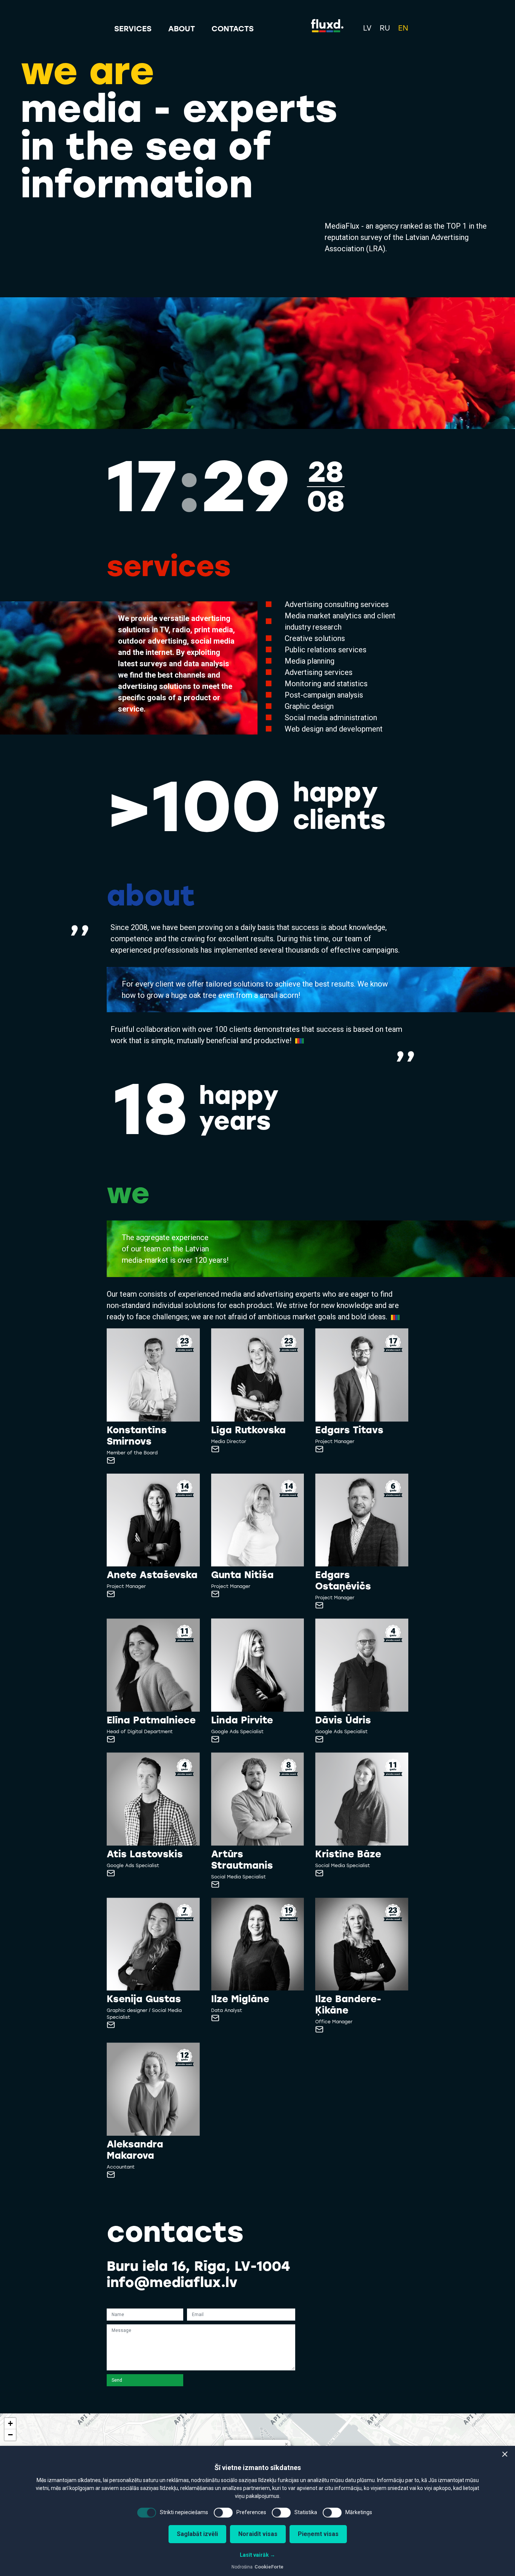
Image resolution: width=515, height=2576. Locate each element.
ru (385, 28)
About (182, 29)
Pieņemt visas (318, 2534)
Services (133, 29)
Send (117, 2380)
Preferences (251, 2512)
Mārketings (359, 2512)
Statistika (306, 2512)
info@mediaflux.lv (172, 2282)
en (403, 28)
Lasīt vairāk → (257, 2555)
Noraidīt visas (258, 2534)
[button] (505, 2454)
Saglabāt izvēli (197, 2534)
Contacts (233, 29)
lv (367, 28)
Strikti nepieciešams (184, 2512)
